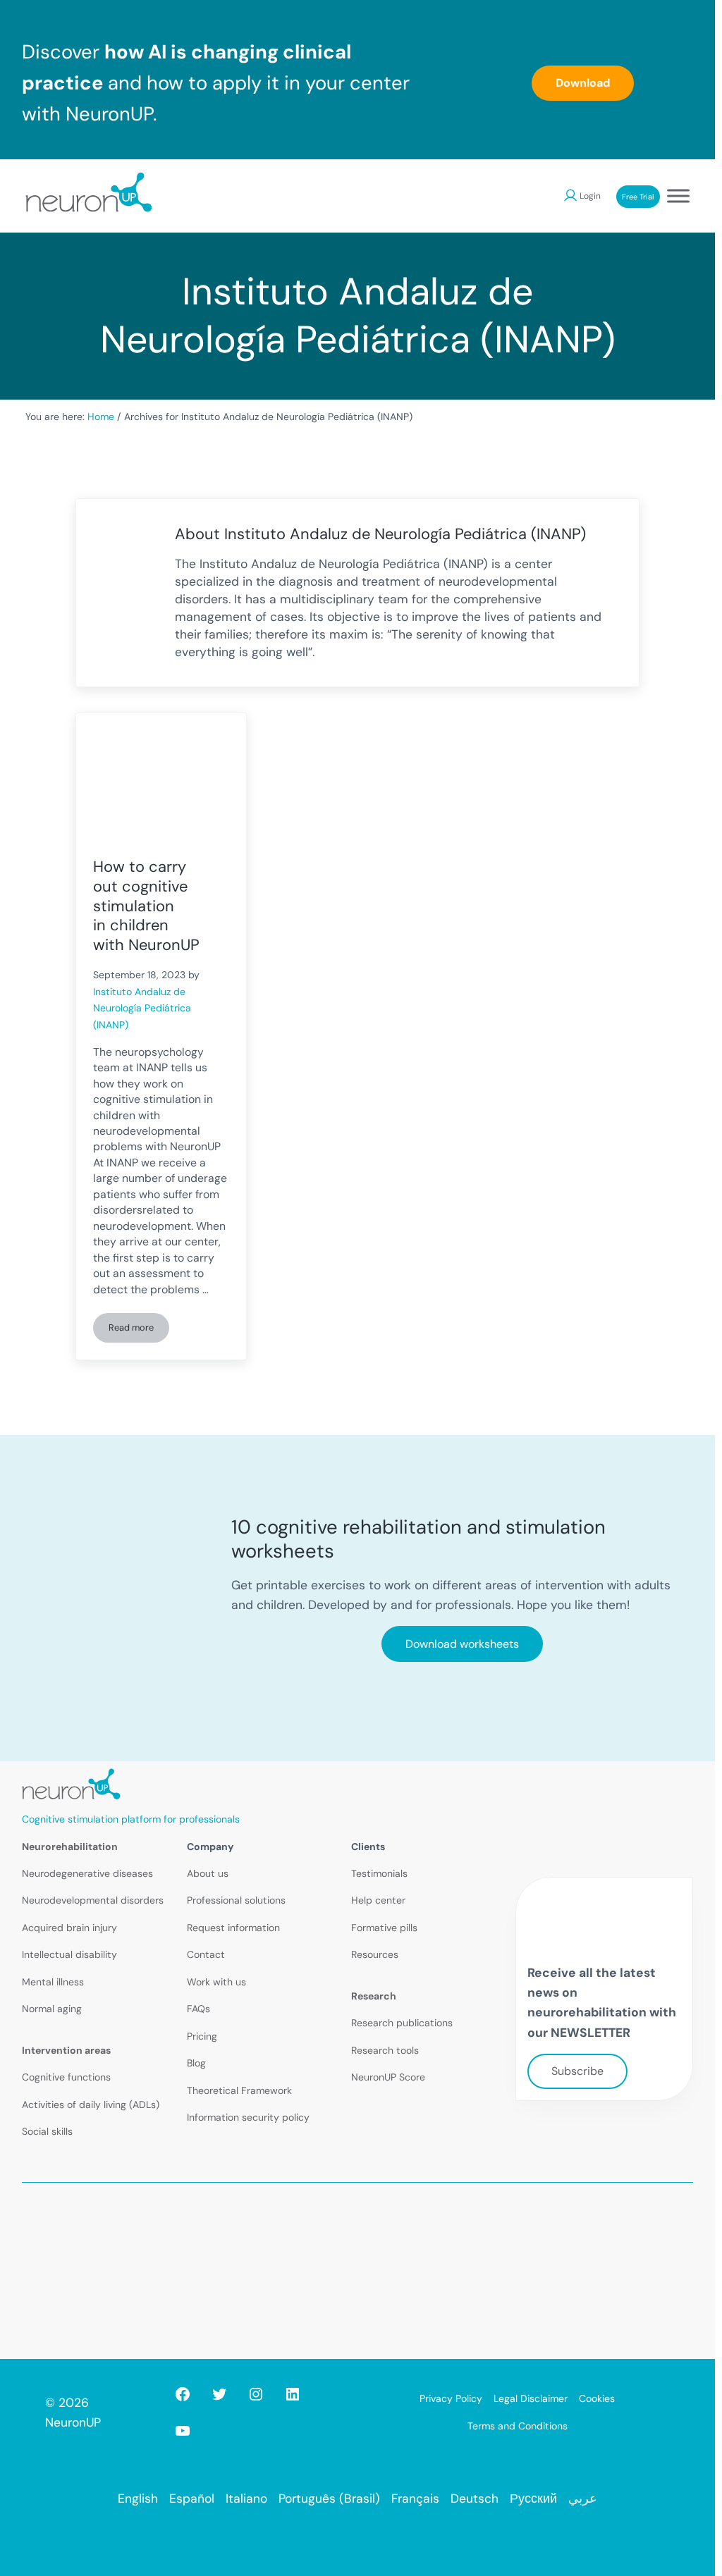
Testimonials (379, 1873)
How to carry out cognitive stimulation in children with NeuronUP (146, 906)
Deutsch (475, 2498)
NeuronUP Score (388, 2077)
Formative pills (384, 1928)
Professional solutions (236, 1900)
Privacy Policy (451, 2398)
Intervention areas (66, 2050)
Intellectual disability (69, 1954)
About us (208, 1873)
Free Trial (638, 197)
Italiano (246, 2498)
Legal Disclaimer (531, 2398)
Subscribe (577, 2071)
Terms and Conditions (518, 2426)
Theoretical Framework (239, 2090)
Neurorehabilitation (70, 1847)
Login (590, 196)
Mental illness (53, 1982)
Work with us (216, 1982)
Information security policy (248, 2117)
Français (415, 2498)
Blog (196, 2063)
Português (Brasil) (329, 2498)
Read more (139, 1330)
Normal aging (52, 2009)
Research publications (402, 2023)
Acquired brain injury (69, 1928)
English (138, 2498)
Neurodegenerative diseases (87, 1873)
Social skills (47, 2131)
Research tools (385, 2050)
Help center (378, 1900)
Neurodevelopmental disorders (93, 1900)
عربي (583, 2498)
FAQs (198, 2009)
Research (374, 1996)
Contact (206, 1954)
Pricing (202, 2036)
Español (192, 2498)
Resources (375, 1954)
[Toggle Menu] (678, 196)
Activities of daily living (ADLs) (91, 2104)
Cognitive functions (66, 2077)
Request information (233, 1928)
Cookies (597, 2398)
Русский (533, 2498)
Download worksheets (462, 1644)
